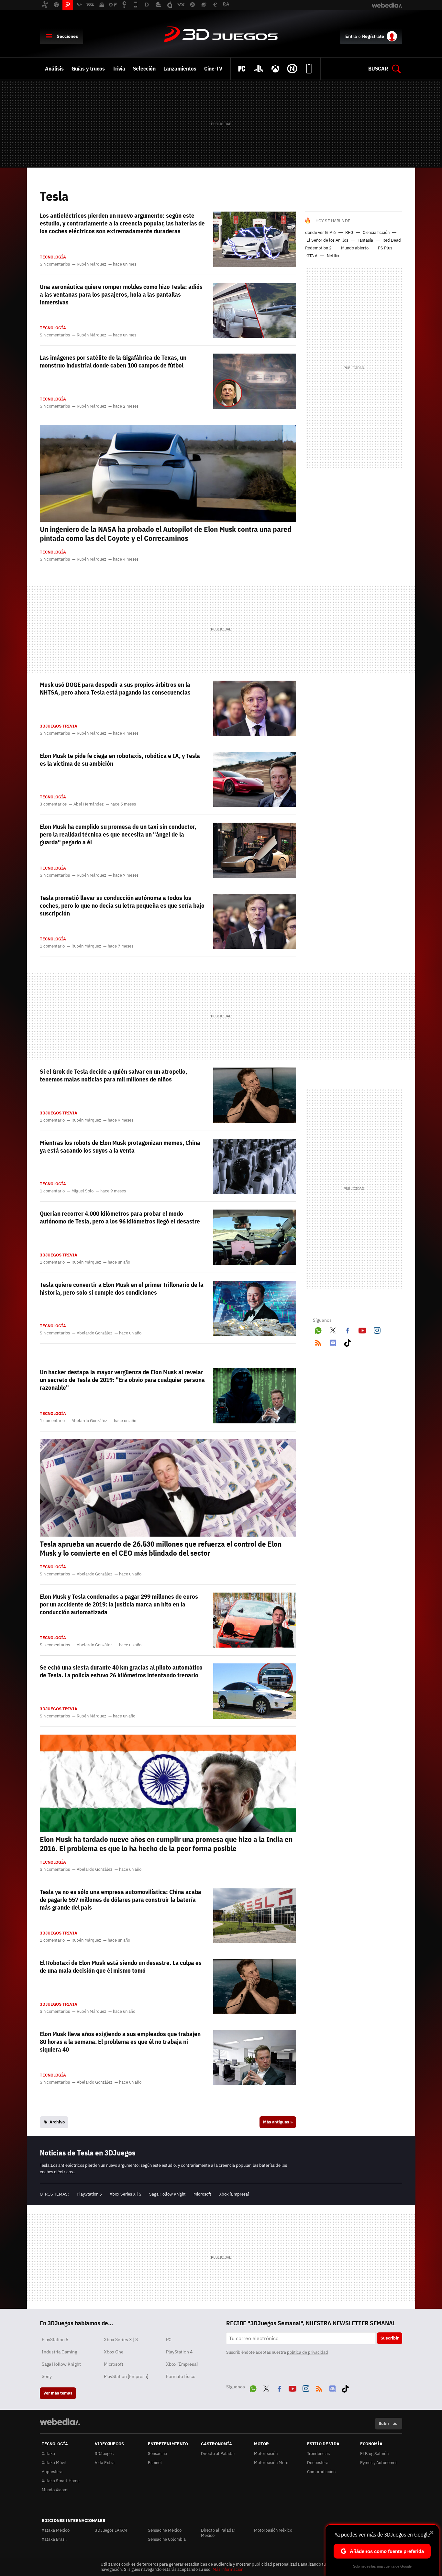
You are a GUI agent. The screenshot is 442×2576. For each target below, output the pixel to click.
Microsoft (202, 2194)
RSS (318, 1342)
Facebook (348, 1329)
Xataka (48, 2454)
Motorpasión (266, 2454)
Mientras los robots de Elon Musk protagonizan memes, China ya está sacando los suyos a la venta (120, 1146)
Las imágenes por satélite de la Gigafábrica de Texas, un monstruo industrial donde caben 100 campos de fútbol (113, 361)
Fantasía (365, 240)
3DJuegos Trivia (59, 726)
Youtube (362, 1329)
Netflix (333, 256)
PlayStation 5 (89, 2194)
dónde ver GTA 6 (320, 232)
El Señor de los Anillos (327, 240)
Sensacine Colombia (167, 2539)
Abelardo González (94, 1333)
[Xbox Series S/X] (275, 69)
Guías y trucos (88, 69)
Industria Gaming (59, 2352)
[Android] (309, 69)
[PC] (242, 69)
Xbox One (114, 2352)
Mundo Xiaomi (55, 2490)
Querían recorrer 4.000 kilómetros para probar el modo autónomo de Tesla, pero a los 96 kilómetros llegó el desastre (120, 1217)
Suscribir (390, 2338)
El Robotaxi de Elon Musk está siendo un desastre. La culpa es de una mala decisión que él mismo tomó (121, 1967)
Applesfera (52, 2472)
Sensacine (157, 2454)
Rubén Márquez (91, 264)
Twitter (333, 1329)
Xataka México (56, 2530)
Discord (333, 1342)
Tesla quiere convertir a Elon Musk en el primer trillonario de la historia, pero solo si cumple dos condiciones (122, 1288)
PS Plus (385, 248)
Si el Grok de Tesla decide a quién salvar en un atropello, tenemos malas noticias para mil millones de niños (113, 1075)
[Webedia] (60, 2422)
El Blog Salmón (374, 2454)
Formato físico (181, 2376)
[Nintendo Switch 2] (292, 69)
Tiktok (348, 1342)
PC (169, 2340)
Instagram (377, 1329)
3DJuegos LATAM (111, 2530)
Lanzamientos (180, 69)
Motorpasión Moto (271, 2463)
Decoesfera (318, 2463)
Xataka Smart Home (61, 2481)
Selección (144, 69)
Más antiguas (278, 2122)
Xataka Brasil (54, 2539)
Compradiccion (321, 2472)
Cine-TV (213, 69)
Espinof (155, 2463)
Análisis (54, 69)
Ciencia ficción (376, 232)
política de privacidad (308, 2352)
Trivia (119, 69)
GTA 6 (312, 256)
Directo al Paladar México (218, 2533)
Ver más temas (58, 2393)
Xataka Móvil (54, 2463)
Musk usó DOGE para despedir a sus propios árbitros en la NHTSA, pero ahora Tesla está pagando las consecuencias (115, 688)
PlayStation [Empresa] (126, 2376)
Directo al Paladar (218, 2454)
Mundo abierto (355, 248)
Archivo (57, 2122)
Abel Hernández (88, 804)
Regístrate (373, 36)
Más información (228, 2569)
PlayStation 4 (179, 2352)
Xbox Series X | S (126, 2194)
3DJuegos (221, 35)
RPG (349, 232)
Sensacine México (165, 2530)
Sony (47, 2376)
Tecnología (53, 257)
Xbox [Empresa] (234, 2194)
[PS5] (259, 69)
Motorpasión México (273, 2530)
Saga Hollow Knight (167, 2194)
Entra (351, 36)
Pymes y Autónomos (379, 2463)
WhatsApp (318, 1329)
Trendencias (318, 2454)
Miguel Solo (83, 1191)
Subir (384, 2423)
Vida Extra (105, 2463)
